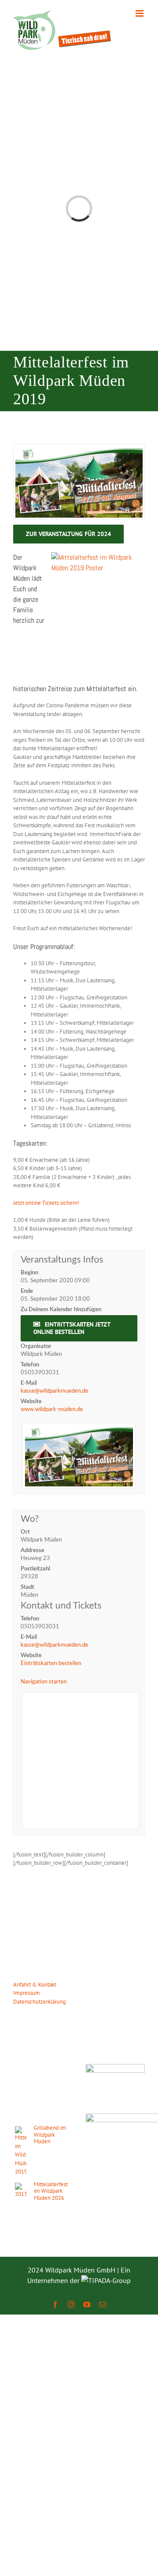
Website (31, 1402)
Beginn (29, 1273)
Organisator (36, 1346)
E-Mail (29, 1383)
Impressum (27, 1993)
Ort (25, 1532)
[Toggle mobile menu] (140, 13)
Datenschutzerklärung (39, 2002)
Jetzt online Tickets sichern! (46, 1203)
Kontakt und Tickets (61, 1606)
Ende (27, 1291)
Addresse (32, 1551)
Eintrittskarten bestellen (51, 1664)
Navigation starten (44, 1682)
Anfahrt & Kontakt (35, 1985)
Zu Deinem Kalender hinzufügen (61, 1310)
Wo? (30, 1519)
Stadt (27, 1587)
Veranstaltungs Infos (62, 1260)
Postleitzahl (35, 1569)
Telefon (30, 1365)
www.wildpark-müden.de (52, 1410)
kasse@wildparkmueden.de (54, 1391)
